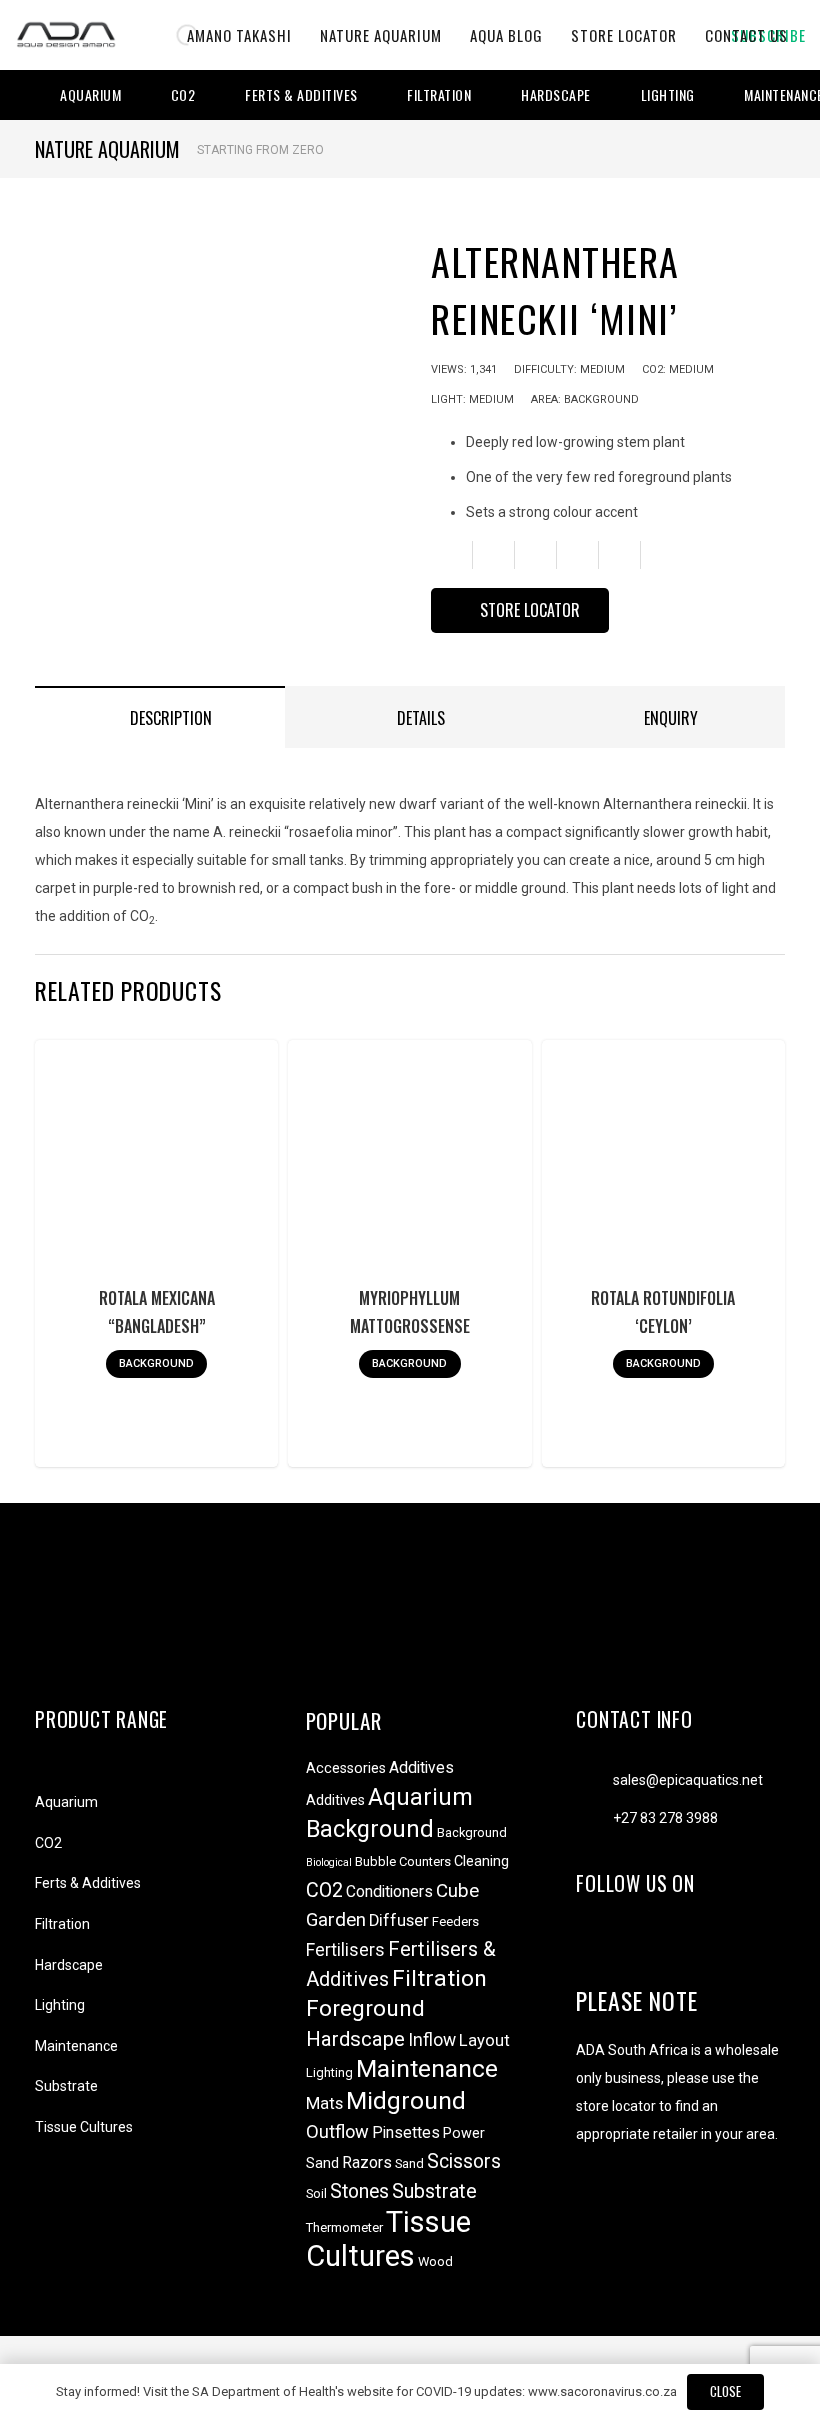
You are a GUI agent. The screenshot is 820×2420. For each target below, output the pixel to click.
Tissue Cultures (84, 2127)
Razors (367, 2162)
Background (370, 1829)
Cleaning (481, 1861)
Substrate (66, 2086)
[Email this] (452, 555)
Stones (359, 2191)
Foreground (365, 2008)
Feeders (455, 1921)
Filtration (62, 1924)
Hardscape (69, 1965)
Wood (435, 2261)
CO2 (48, 1843)
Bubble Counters (403, 1861)
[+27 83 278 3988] (594, 1818)
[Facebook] (593, 1944)
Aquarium (66, 1802)
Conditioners (389, 1891)
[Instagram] (631, 1944)
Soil (316, 2193)
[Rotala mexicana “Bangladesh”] (156, 1162)
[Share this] (494, 555)
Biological (329, 1862)
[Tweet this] (536, 555)
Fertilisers (345, 1950)
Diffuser (399, 1920)
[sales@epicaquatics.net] (594, 1780)
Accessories (346, 1768)
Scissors (464, 2161)
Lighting (60, 2005)
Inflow (432, 2040)
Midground (406, 2100)
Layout (484, 2040)
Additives (421, 1767)
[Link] (65, 35)
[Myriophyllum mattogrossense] (410, 1162)
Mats (324, 2103)
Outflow (337, 2131)
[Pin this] (620, 555)
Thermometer (344, 2227)
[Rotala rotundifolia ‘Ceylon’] (663, 1162)
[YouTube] (669, 1944)
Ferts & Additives (88, 1883)
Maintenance (76, 2046)
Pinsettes (406, 2132)
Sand (409, 2163)
